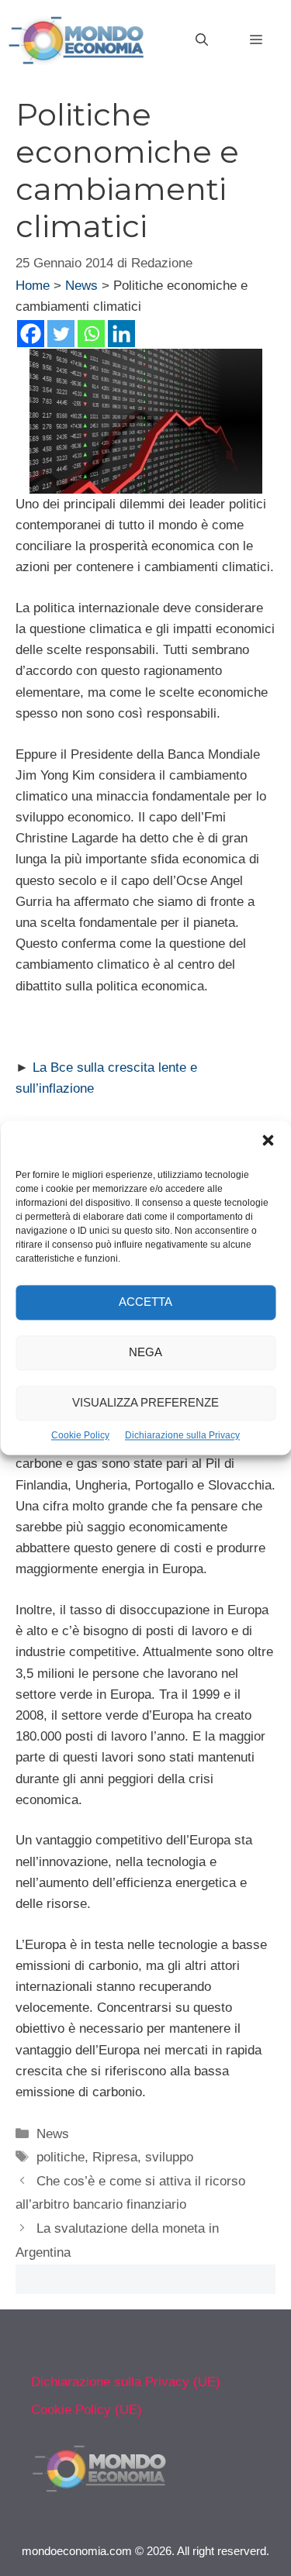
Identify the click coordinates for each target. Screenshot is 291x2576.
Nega (145, 1353)
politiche (61, 2157)
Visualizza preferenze (145, 1403)
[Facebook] (31, 334)
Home (33, 286)
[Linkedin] (121, 334)
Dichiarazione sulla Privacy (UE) (126, 2382)
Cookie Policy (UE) (87, 2410)
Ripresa (115, 2157)
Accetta (145, 1302)
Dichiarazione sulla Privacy (182, 1435)
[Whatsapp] (91, 334)
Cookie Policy (80, 1435)
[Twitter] (61, 334)
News (81, 286)
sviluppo (169, 2157)
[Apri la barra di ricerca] (202, 40)
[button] (268, 1142)
